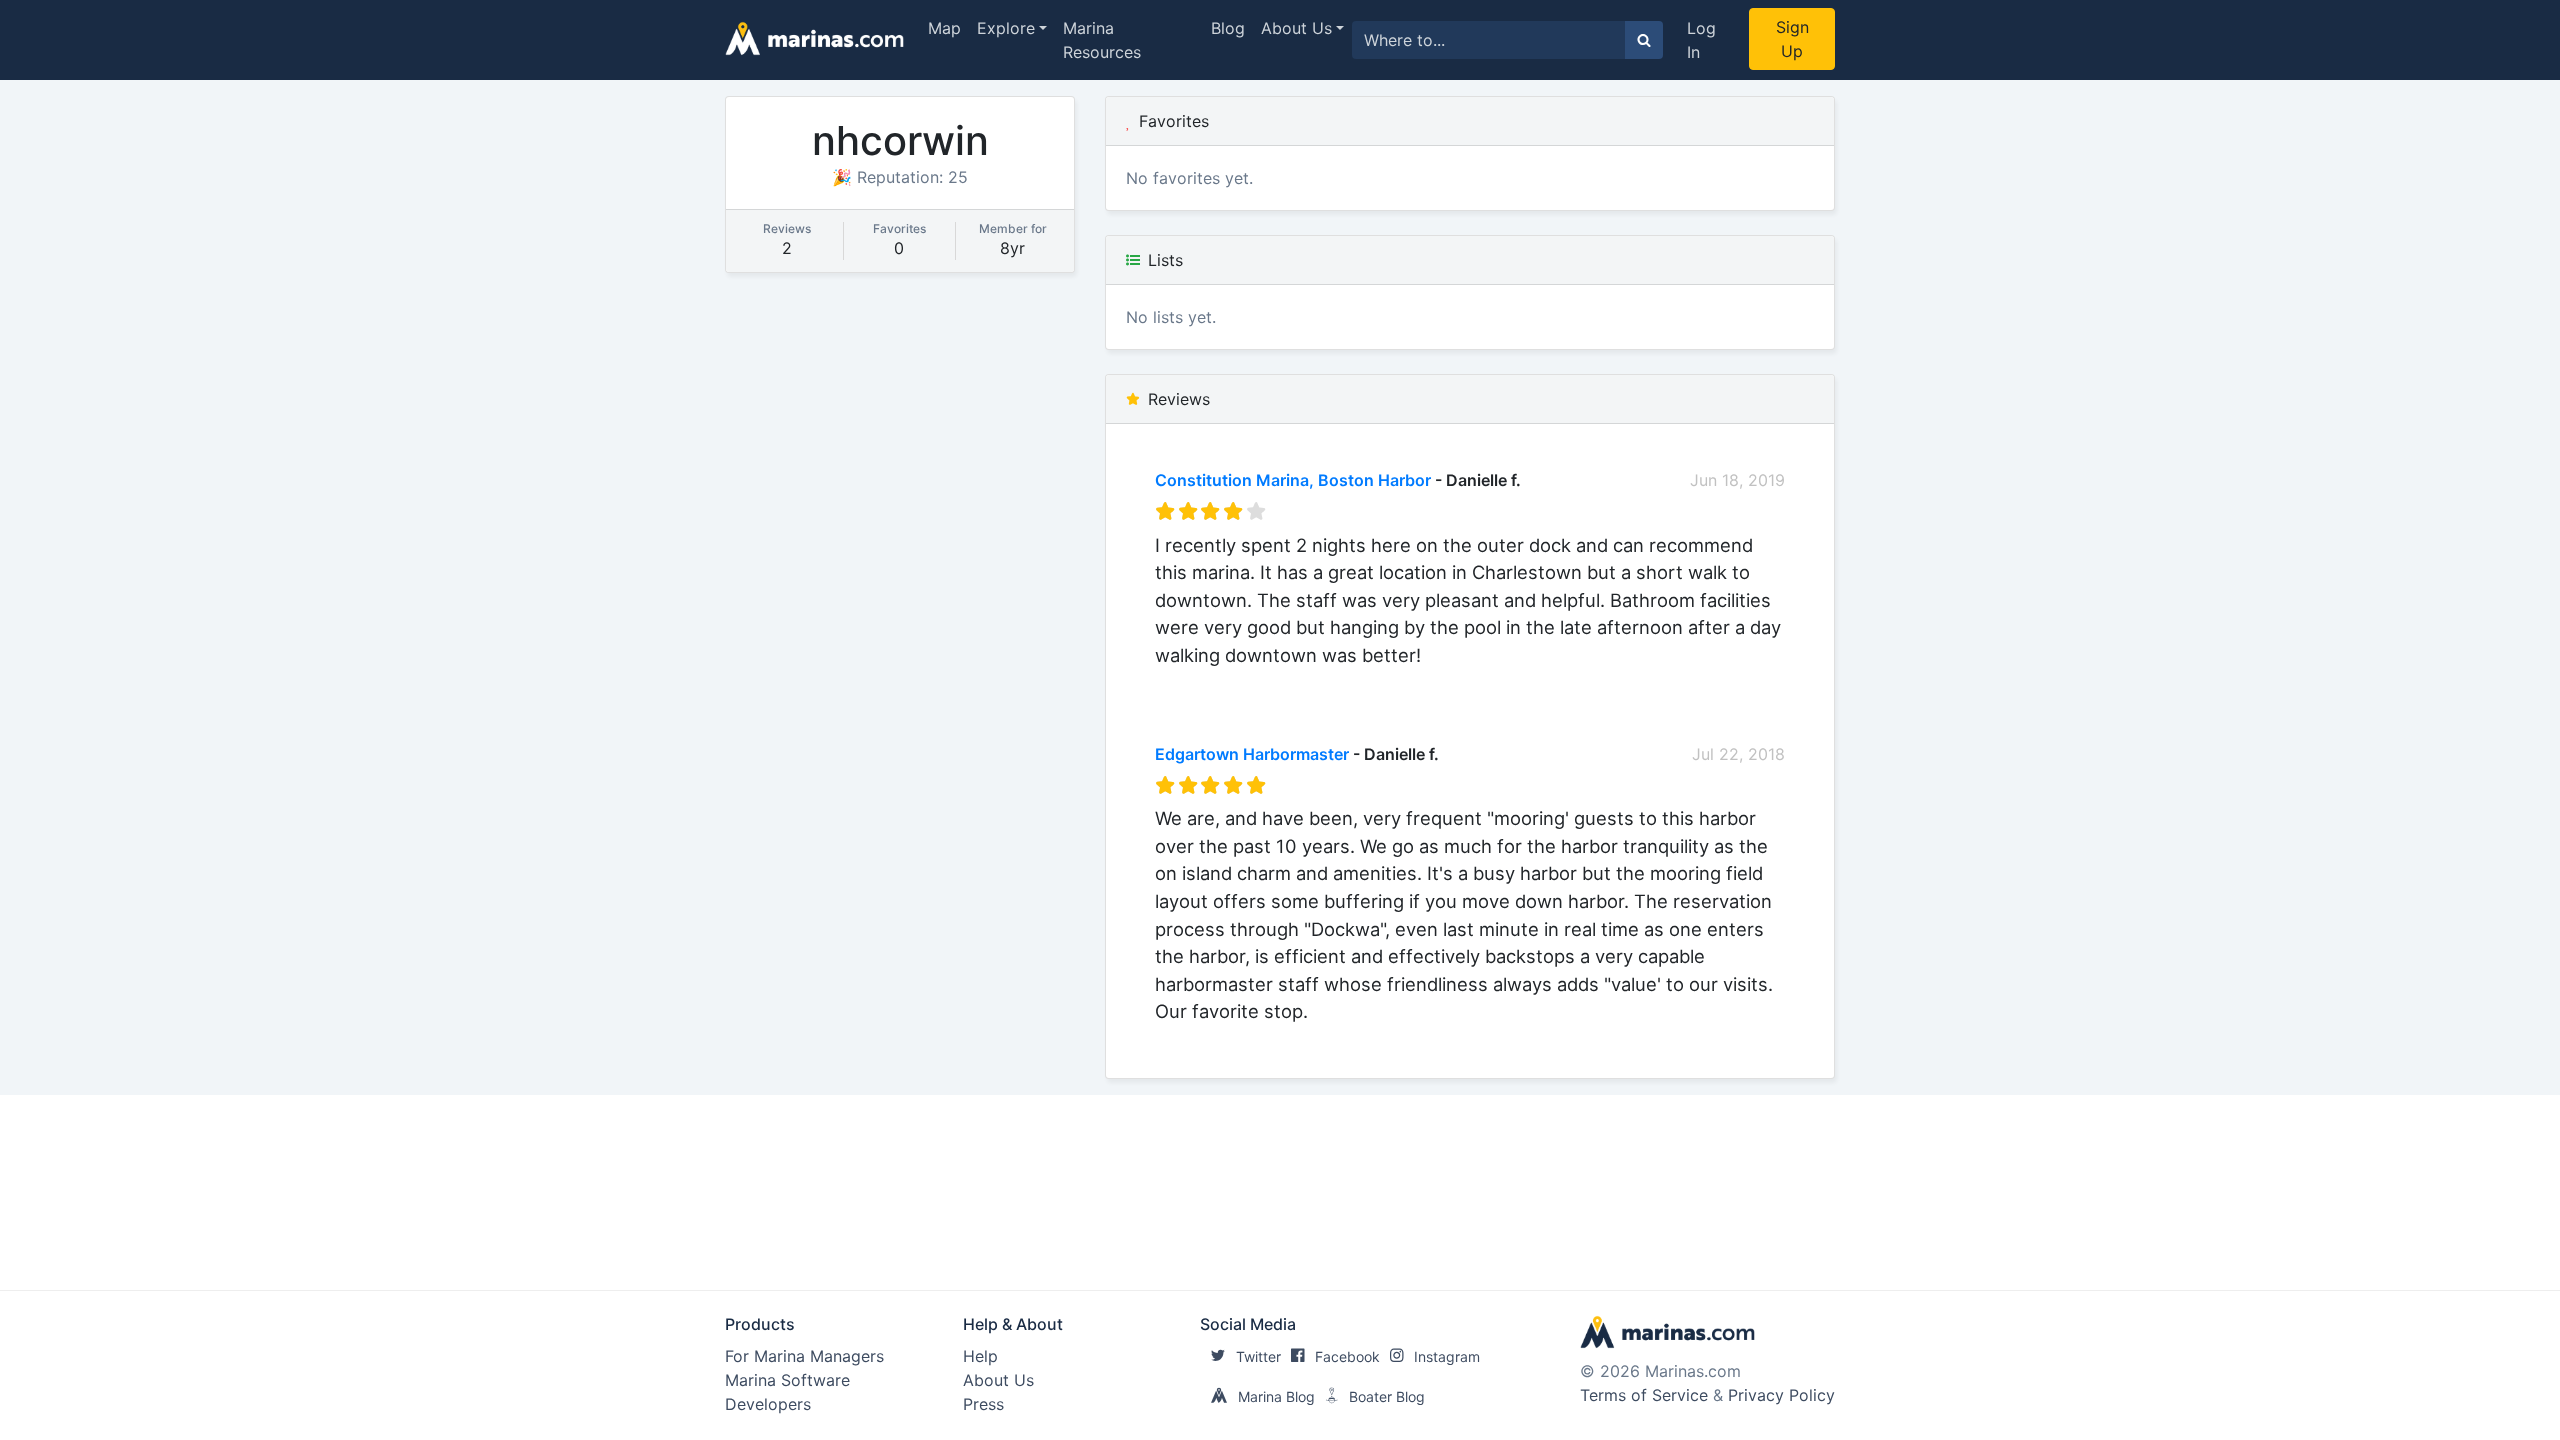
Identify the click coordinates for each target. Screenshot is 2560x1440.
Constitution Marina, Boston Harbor (1293, 480)
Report (1759, 682)
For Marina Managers (804, 1356)
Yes (1305, 682)
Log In (1701, 40)
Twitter (1258, 1356)
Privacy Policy (1781, 1395)
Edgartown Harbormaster (1252, 754)
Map (944, 28)
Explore (1006, 28)
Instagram (1447, 1356)
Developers (768, 1404)
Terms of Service (1644, 1395)
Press (983, 1404)
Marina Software (787, 1380)
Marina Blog (1276, 1396)
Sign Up (1792, 39)
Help (980, 1356)
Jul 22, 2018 (1738, 754)
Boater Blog (1387, 1396)
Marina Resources (1102, 40)
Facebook (1347, 1356)
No (1347, 682)
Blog (1228, 28)
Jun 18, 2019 (1737, 480)
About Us (1296, 28)
